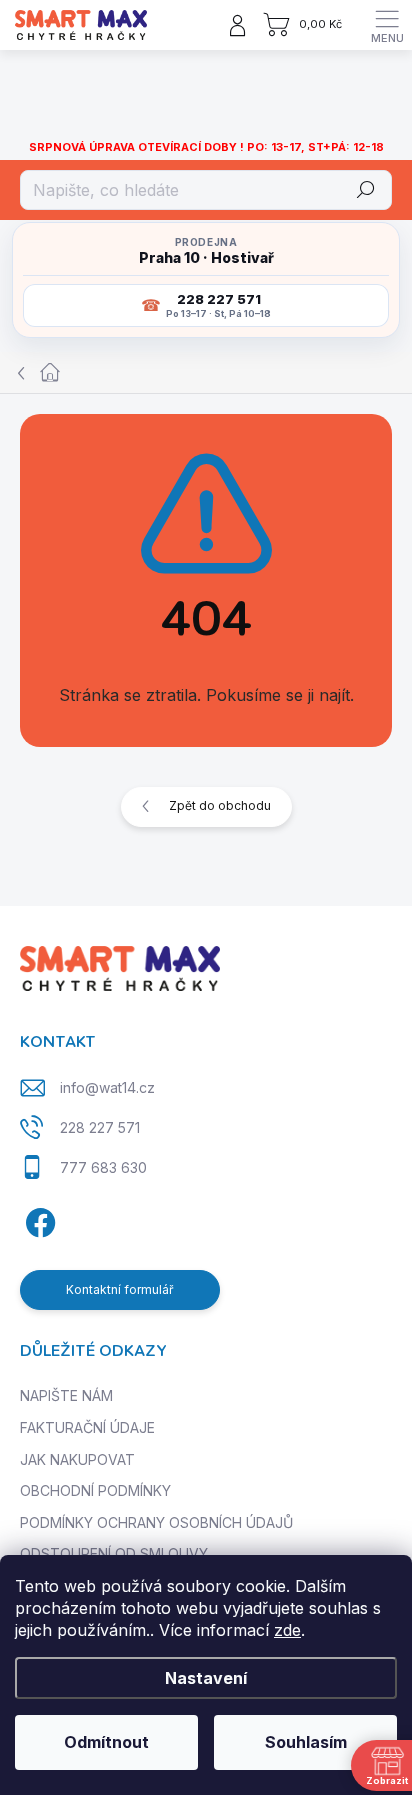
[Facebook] (37, 1219)
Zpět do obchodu (220, 805)
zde (287, 1630)
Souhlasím (306, 1742)
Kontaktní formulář (120, 1289)
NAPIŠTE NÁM (66, 1395)
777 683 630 (103, 1167)
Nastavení (206, 1678)
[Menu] (387, 25)
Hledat (366, 189)
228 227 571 (100, 1127)
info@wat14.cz (107, 1087)
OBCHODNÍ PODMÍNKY (95, 1490)
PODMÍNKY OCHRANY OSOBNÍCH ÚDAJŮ (156, 1522)
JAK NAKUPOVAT (77, 1459)
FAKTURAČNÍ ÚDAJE (87, 1427)
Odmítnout (106, 1742)
